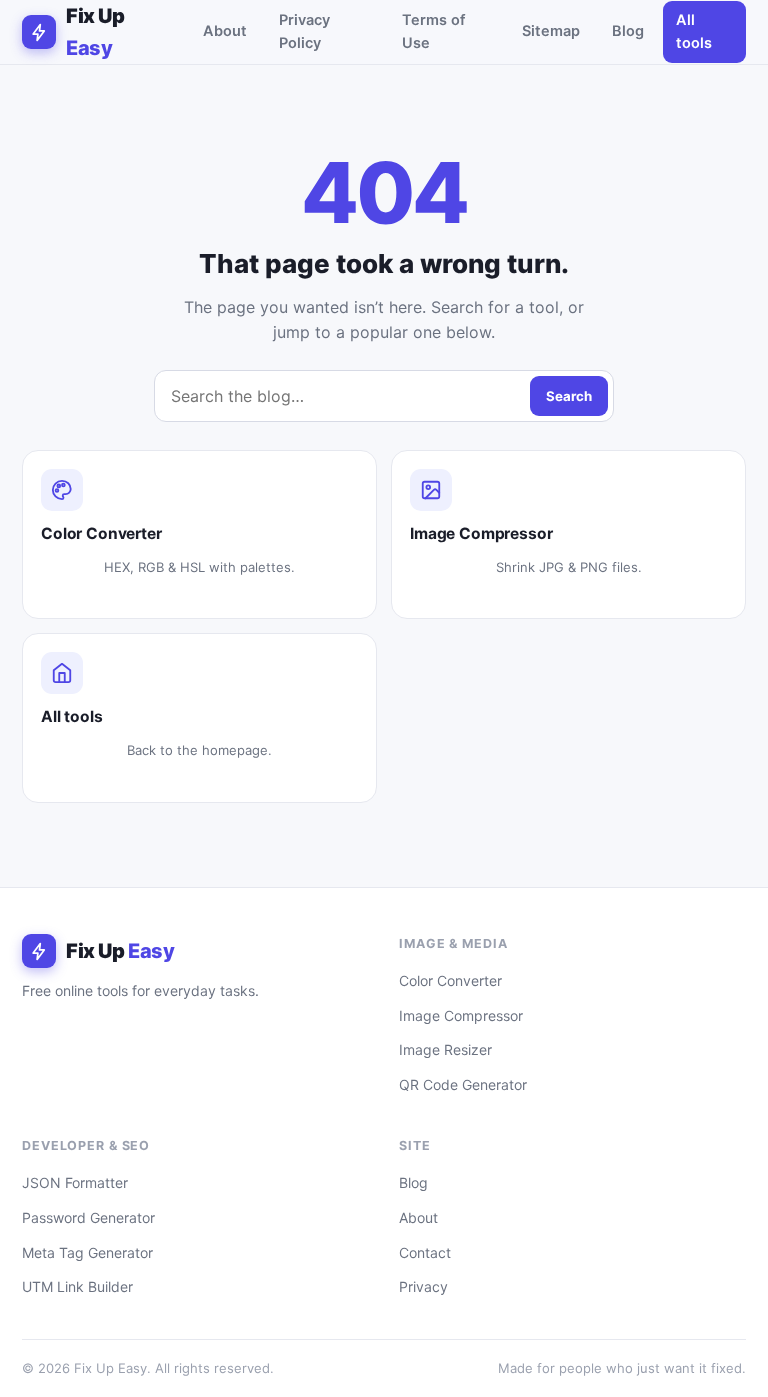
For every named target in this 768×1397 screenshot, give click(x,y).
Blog (628, 31)
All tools (694, 31)
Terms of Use (433, 31)
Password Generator (88, 1217)
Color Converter (450, 980)
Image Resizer (445, 1049)
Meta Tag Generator (87, 1252)
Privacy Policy (304, 31)
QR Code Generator (463, 1084)
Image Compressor (461, 1015)
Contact (425, 1252)
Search (569, 396)
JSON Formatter (75, 1182)
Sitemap (551, 31)
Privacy (423, 1286)
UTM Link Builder (77, 1286)
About (225, 31)
